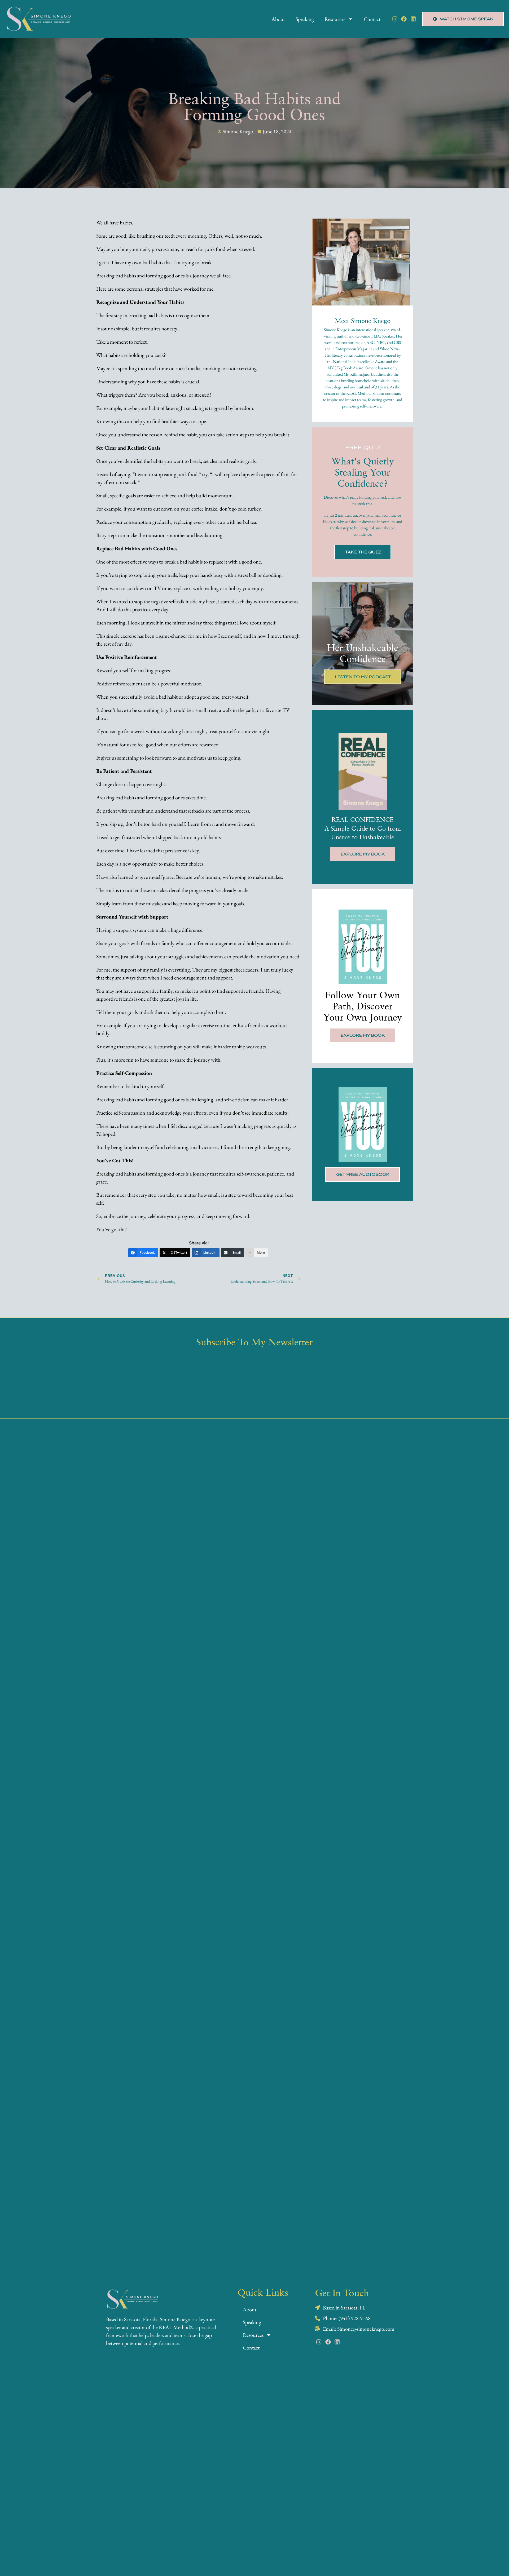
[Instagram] (395, 19)
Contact (372, 19)
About (278, 19)
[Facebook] (404, 19)
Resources (335, 19)
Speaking (305, 19)
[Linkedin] (413, 19)
